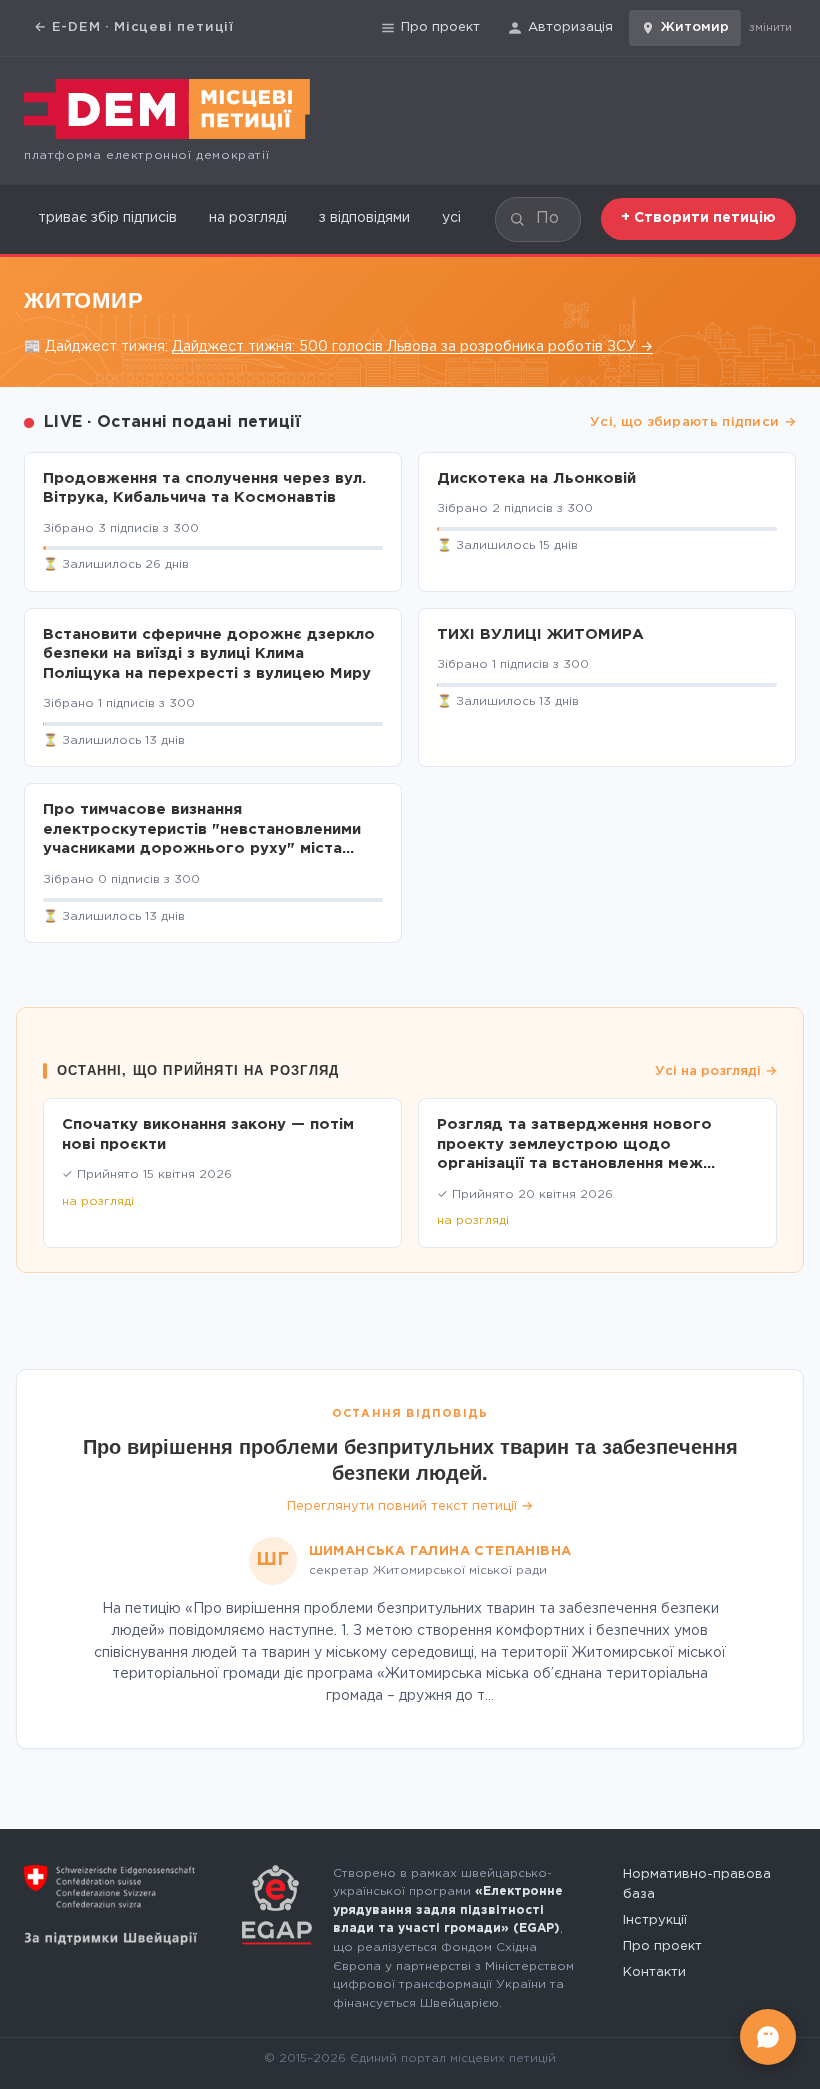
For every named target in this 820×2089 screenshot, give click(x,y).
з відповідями (364, 218)
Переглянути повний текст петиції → (410, 1506)
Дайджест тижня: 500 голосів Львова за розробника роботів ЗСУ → (412, 347)
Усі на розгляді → (716, 1071)
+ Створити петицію (698, 218)
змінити (770, 28)
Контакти (654, 1972)
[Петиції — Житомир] (167, 109)
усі (451, 218)
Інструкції (655, 1920)
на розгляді (248, 218)
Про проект (440, 27)
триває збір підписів (107, 218)
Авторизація (570, 27)
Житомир (695, 27)
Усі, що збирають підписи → (693, 422)
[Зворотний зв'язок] (768, 2037)
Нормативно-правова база (697, 1884)
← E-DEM (134, 27)
